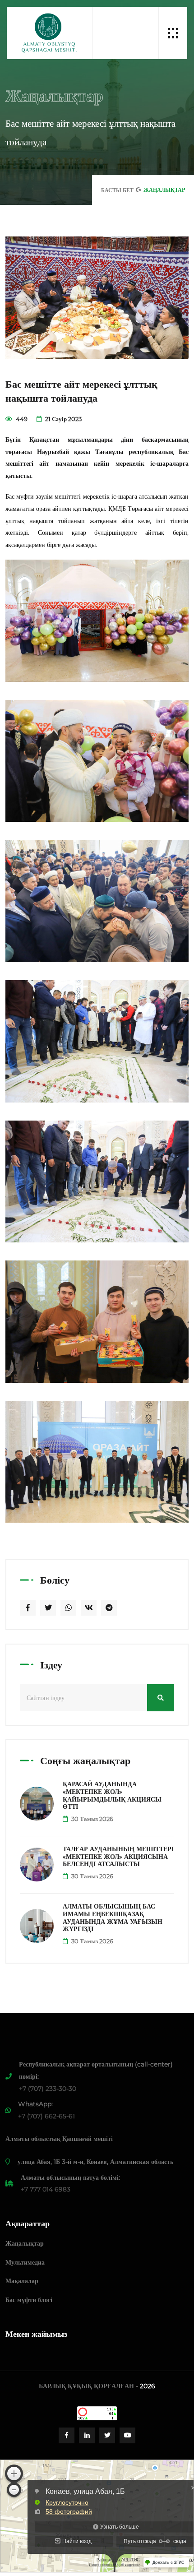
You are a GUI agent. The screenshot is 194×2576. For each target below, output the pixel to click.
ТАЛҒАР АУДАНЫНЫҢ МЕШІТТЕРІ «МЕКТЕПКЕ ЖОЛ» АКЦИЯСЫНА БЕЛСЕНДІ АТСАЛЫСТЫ (118, 1857)
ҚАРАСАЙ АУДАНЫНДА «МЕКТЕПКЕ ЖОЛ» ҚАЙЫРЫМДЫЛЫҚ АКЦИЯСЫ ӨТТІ (112, 1795)
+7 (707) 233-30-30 (48, 2089)
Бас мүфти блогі (29, 2300)
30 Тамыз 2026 (92, 1819)
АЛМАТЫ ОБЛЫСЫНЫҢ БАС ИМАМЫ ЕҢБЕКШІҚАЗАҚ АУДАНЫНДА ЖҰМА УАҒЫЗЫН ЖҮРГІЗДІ (113, 1918)
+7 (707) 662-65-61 (46, 2116)
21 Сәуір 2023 (63, 419)
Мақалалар (22, 2281)
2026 (148, 2386)
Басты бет (117, 190)
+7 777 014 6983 (46, 2189)
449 (21, 419)
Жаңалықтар (25, 2243)
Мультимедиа (25, 2262)
